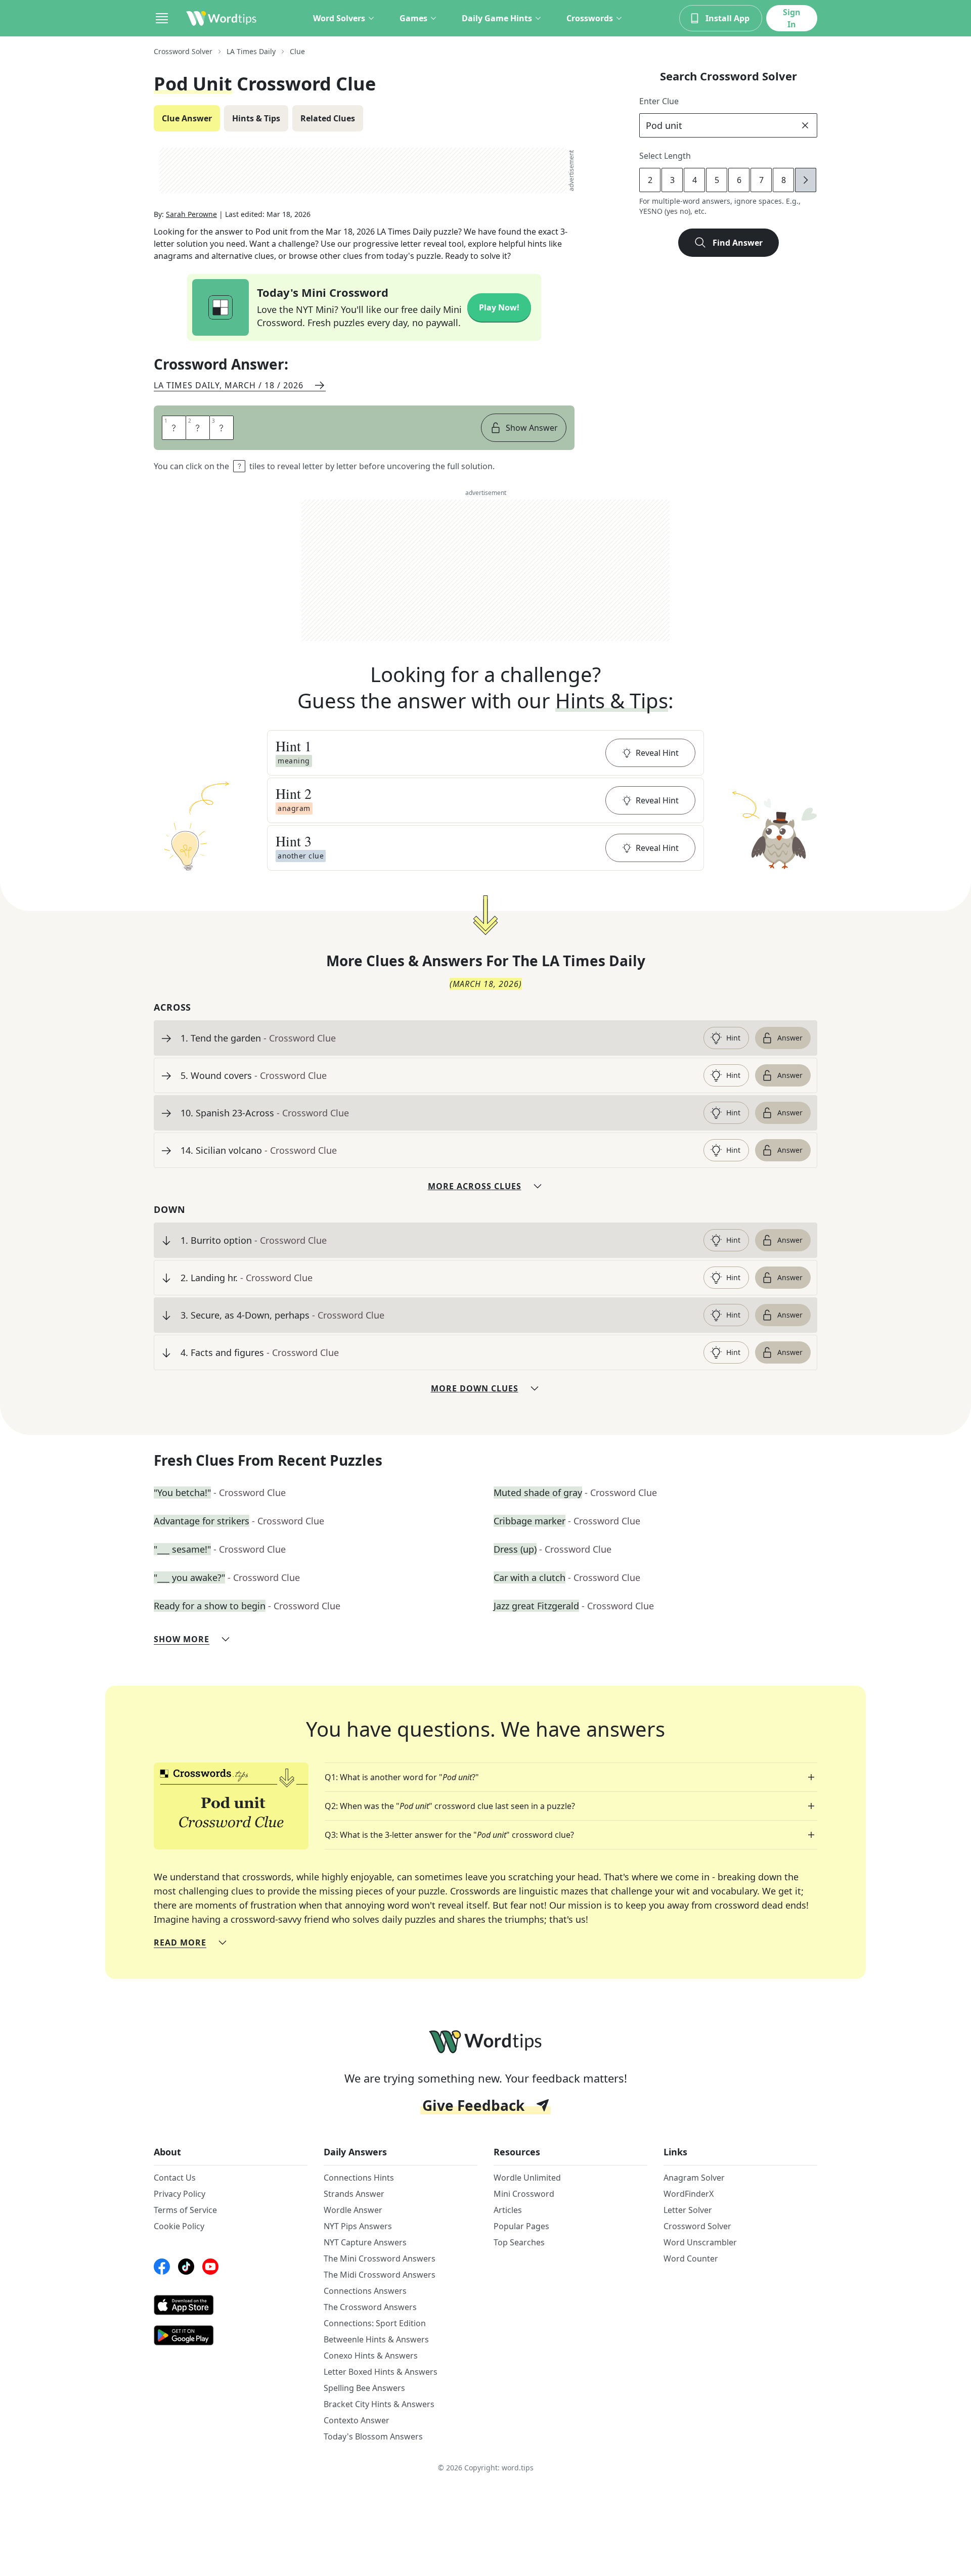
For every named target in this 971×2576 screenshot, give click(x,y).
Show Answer (532, 428)
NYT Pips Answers (358, 2226)
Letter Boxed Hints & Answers (381, 2372)
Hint (733, 1038)
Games (413, 18)
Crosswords (590, 18)
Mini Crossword (524, 2194)
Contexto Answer (357, 2420)
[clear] (805, 125)
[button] (485, 753)
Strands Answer (354, 2194)
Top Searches (519, 2242)
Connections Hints (359, 2178)
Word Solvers (339, 18)
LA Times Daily (251, 51)
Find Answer (738, 243)
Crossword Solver (183, 51)
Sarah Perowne (191, 214)
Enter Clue (659, 101)
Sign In (792, 18)
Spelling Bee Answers (364, 2388)
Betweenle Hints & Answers (376, 2339)
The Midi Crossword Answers (380, 2275)
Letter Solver (688, 2210)
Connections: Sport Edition (375, 2323)
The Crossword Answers (370, 2307)
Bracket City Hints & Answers (379, 2404)
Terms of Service (185, 2210)
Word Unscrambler (700, 2242)
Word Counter (691, 2258)
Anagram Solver (694, 2178)
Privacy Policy (180, 2194)
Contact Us (175, 2178)
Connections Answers (365, 2291)
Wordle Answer (353, 2210)
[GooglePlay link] (231, 2335)
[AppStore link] (231, 2305)
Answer (790, 1038)
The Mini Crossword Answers (380, 2258)
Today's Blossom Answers (373, 2436)
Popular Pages (521, 2226)
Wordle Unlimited (527, 2178)
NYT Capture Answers (365, 2242)
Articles (508, 2210)
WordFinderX (689, 2194)
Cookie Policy (179, 2226)
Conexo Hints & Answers (371, 2356)
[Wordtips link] (222, 18)
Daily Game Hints (497, 18)
